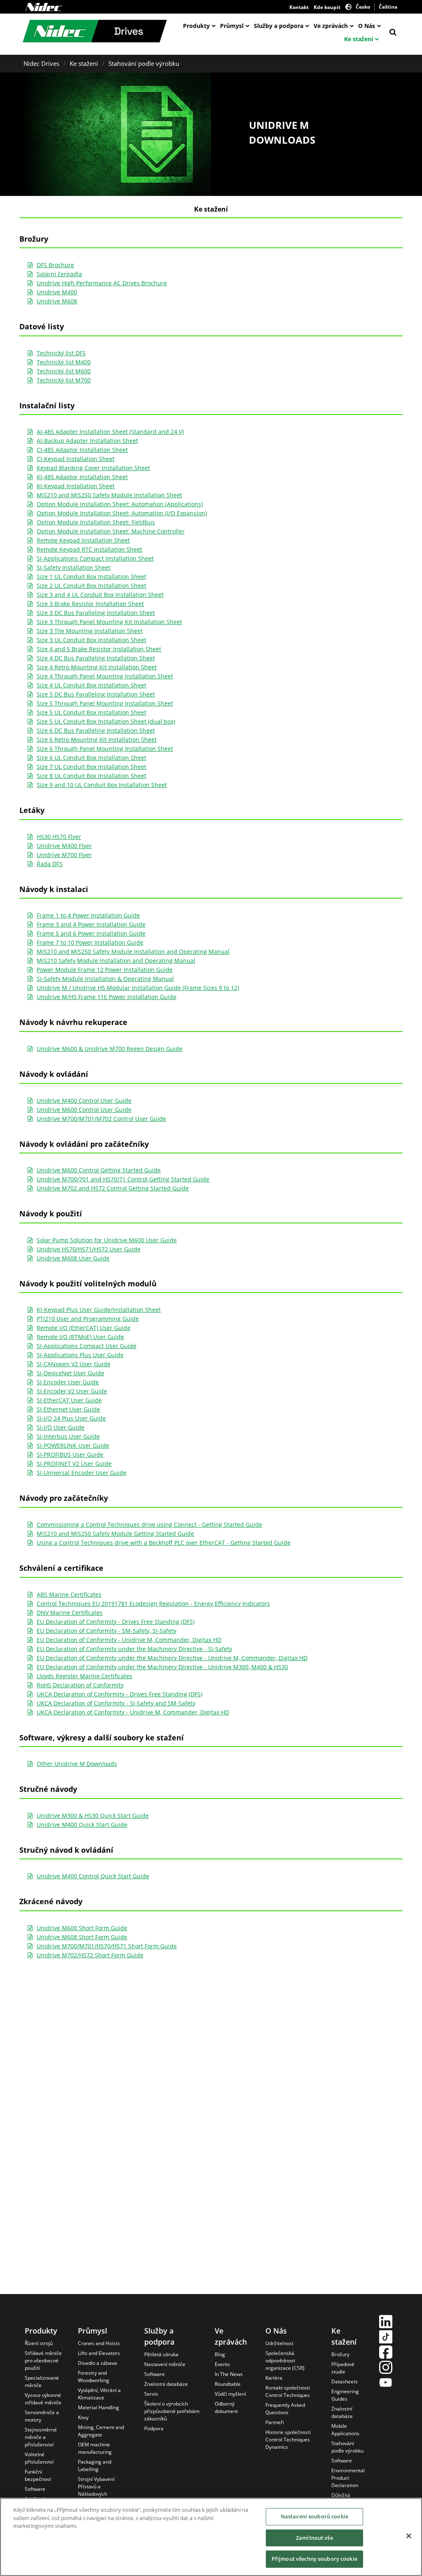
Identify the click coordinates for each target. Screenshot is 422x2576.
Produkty (196, 26)
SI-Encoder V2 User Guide (72, 1391)
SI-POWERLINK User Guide (73, 1445)
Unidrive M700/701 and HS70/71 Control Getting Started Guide (123, 1179)
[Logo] (44, 7)
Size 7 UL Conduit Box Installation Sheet (91, 767)
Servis (151, 2394)
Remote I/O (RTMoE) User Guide (80, 1337)
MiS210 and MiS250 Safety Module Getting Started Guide (115, 1534)
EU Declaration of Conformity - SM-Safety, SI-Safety (107, 1631)
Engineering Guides (345, 2395)
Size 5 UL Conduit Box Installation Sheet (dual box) (106, 721)
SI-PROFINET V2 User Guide (74, 1464)
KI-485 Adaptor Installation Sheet (82, 477)
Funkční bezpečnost (38, 2475)
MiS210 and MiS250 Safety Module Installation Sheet (109, 495)
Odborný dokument (226, 2407)
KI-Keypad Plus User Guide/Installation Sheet (99, 1310)
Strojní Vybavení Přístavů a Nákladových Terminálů (96, 2490)
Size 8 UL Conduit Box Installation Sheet (91, 776)
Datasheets (345, 2382)
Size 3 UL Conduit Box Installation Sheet (91, 640)
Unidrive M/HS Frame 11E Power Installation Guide (107, 997)
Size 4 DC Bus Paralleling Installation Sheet (96, 658)
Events (222, 2364)
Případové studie (343, 2368)
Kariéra (274, 2378)
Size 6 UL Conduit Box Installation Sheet (91, 758)
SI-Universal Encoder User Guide (82, 1473)
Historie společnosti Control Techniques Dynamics (288, 2440)
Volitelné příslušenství (39, 2458)
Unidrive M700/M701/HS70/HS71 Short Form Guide (107, 1946)
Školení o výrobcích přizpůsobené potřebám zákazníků (172, 2411)
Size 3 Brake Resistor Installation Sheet (90, 604)
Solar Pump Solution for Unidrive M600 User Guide (107, 1240)
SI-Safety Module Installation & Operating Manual (105, 979)
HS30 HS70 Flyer (59, 837)
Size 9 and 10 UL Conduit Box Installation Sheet (102, 785)
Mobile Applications (345, 2430)
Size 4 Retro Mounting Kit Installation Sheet (97, 667)
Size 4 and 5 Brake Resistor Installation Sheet (99, 649)
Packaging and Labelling (95, 2465)
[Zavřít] (409, 2536)
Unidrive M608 (57, 301)
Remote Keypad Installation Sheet (83, 540)
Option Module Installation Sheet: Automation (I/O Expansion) (122, 513)
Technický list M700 (64, 380)
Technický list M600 (64, 371)
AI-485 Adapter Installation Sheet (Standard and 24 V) (110, 432)
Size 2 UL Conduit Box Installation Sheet (91, 586)
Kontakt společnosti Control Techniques (288, 2391)
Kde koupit (327, 7)
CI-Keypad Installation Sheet (76, 459)
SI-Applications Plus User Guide (80, 1355)
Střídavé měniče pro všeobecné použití (43, 2361)
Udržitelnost (279, 2343)
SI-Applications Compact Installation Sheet (95, 558)
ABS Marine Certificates (69, 1594)
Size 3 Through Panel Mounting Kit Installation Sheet (109, 622)
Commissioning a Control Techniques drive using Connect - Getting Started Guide (149, 1524)
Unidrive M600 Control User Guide (84, 1110)
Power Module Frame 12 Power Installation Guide (105, 970)
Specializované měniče (42, 2382)
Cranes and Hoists (99, 2343)
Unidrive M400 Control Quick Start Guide (93, 1876)
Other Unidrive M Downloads (77, 1764)
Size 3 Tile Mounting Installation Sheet (90, 631)
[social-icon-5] (386, 2384)
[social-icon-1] (386, 2323)
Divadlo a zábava (97, 2363)
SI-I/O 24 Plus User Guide (71, 1418)
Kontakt (299, 7)
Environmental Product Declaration (348, 2478)
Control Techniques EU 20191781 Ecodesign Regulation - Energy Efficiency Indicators (153, 1604)
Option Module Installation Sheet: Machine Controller (111, 531)
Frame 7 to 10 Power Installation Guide (90, 942)
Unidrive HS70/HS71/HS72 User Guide (89, 1249)
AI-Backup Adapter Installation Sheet (87, 441)
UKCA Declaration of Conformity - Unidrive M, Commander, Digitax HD (133, 1712)
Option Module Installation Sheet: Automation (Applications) (120, 504)
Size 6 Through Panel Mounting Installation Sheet (105, 749)
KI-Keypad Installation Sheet (76, 486)
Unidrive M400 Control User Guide (84, 1101)
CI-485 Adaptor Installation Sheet (82, 450)
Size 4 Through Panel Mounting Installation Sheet (105, 676)
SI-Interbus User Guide (68, 1436)
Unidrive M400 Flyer (64, 846)
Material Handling (98, 2407)
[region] (211, 2537)
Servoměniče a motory (42, 2416)
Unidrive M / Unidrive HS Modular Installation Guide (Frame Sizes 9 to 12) (138, 988)
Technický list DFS (61, 353)
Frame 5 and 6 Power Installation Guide (91, 933)
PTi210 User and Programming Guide (88, 1319)
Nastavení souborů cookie (314, 2516)
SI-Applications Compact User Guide (87, 1346)
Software (35, 2489)
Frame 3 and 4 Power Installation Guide (91, 924)
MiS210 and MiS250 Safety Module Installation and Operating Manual (133, 951)
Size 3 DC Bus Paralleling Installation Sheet (96, 613)
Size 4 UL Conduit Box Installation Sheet (91, 685)
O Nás (367, 26)
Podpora (154, 2428)
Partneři (275, 2422)
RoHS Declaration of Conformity (80, 1685)
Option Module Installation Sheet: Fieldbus (96, 522)
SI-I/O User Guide (61, 1427)
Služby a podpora (279, 26)
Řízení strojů (39, 2343)
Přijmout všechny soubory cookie (314, 2559)
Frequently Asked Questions (285, 2409)
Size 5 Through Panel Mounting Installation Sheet (105, 703)
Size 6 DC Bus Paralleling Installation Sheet (96, 730)
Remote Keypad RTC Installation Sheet (89, 549)
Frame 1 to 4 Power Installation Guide (88, 915)
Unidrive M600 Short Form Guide (82, 1928)
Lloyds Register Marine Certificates (84, 1676)
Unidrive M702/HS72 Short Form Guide (90, 1955)
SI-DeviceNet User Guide (70, 1373)
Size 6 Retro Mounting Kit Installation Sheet (97, 739)
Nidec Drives (41, 63)
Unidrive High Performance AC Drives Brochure (102, 283)
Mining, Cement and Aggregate (101, 2431)
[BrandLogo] (95, 32)
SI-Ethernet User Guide (68, 1409)
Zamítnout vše (314, 2538)
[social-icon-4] (386, 2368)
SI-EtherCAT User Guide (69, 1400)
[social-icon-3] (386, 2353)
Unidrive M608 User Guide (73, 1258)
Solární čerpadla (59, 274)
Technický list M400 (64, 362)
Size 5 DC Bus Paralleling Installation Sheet (96, 694)
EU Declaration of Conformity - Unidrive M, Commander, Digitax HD (129, 1640)
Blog (220, 2354)
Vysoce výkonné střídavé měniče (43, 2399)
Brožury (340, 2354)
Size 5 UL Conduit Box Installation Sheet (91, 712)
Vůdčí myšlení (230, 2394)
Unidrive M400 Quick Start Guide (82, 1825)
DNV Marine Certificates (70, 1613)
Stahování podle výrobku (144, 63)
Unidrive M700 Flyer (64, 855)
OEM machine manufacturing (95, 2448)
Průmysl (232, 26)
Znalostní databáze (166, 2384)
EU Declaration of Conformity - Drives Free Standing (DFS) (116, 1622)
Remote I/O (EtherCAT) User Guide (84, 1328)
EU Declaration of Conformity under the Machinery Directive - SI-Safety (134, 1649)
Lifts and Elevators (99, 2353)
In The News (229, 2374)
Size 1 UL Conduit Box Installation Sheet (91, 576)
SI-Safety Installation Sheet (74, 567)
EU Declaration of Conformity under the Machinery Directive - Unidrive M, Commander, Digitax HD (172, 1658)
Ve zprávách (331, 26)
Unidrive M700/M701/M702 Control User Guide (101, 1119)
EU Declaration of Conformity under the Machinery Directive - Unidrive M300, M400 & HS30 (162, 1667)
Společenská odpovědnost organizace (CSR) (285, 2361)
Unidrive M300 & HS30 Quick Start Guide (93, 1816)
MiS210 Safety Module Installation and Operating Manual (116, 961)
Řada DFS (50, 864)
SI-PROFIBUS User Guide (70, 1455)
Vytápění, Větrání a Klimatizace (99, 2394)
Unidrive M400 (57, 292)
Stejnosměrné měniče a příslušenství (41, 2437)
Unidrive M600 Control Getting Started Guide (99, 1170)
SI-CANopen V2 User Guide (74, 1364)
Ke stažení (359, 39)
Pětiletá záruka (161, 2354)
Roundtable (228, 2384)
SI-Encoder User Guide (68, 1382)
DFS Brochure (55, 265)
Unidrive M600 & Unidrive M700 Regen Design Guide (110, 1049)
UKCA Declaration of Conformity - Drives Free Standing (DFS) (120, 1694)
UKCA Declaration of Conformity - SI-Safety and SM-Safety (116, 1703)
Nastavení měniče (165, 2364)
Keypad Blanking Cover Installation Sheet (93, 468)
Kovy (83, 2417)
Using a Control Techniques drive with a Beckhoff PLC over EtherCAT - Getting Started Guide (164, 1543)
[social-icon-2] (386, 2338)
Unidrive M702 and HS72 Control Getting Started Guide (113, 1188)
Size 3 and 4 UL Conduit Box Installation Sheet (100, 595)
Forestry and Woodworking (94, 2377)
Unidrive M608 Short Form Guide (82, 1937)
